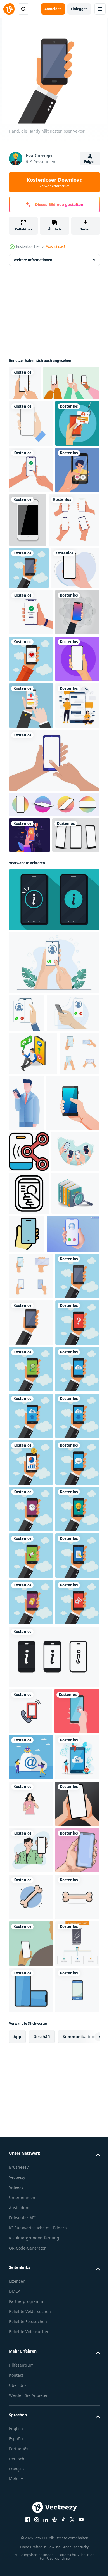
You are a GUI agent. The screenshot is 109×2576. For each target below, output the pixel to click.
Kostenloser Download (55, 182)
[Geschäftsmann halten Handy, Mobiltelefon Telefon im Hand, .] (68, 1493)
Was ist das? (56, 247)
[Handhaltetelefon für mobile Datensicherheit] (29, 1151)
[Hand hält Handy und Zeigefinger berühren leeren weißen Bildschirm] (54, 1076)
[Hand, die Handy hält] (29, 702)
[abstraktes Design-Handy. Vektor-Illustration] (74, 601)
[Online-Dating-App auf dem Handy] (31, 597)
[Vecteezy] (9, 9)
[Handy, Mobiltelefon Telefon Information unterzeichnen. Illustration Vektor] (54, 1252)
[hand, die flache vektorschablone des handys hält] (33, 744)
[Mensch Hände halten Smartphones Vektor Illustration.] (36, 1549)
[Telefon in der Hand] (31, 457)
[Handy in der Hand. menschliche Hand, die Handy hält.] (31, 835)
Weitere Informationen (33, 260)
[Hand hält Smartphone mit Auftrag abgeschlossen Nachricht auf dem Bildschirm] (31, 789)
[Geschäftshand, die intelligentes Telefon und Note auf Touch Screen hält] (31, 975)
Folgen (90, 162)
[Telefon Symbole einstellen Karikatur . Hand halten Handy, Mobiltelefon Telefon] (29, 1486)
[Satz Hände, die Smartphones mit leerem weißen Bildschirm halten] (34, 654)
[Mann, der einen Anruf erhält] (33, 1443)
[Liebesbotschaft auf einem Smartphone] (31, 882)
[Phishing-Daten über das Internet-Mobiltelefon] (31, 504)
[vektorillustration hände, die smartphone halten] (33, 1639)
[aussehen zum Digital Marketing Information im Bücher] (33, 1723)
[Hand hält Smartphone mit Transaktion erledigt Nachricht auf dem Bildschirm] (31, 551)
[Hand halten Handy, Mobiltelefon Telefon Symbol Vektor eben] (77, 1721)
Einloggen (79, 9)
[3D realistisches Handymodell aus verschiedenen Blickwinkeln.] (54, 1121)
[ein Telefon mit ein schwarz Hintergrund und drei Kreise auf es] (29, 1598)
